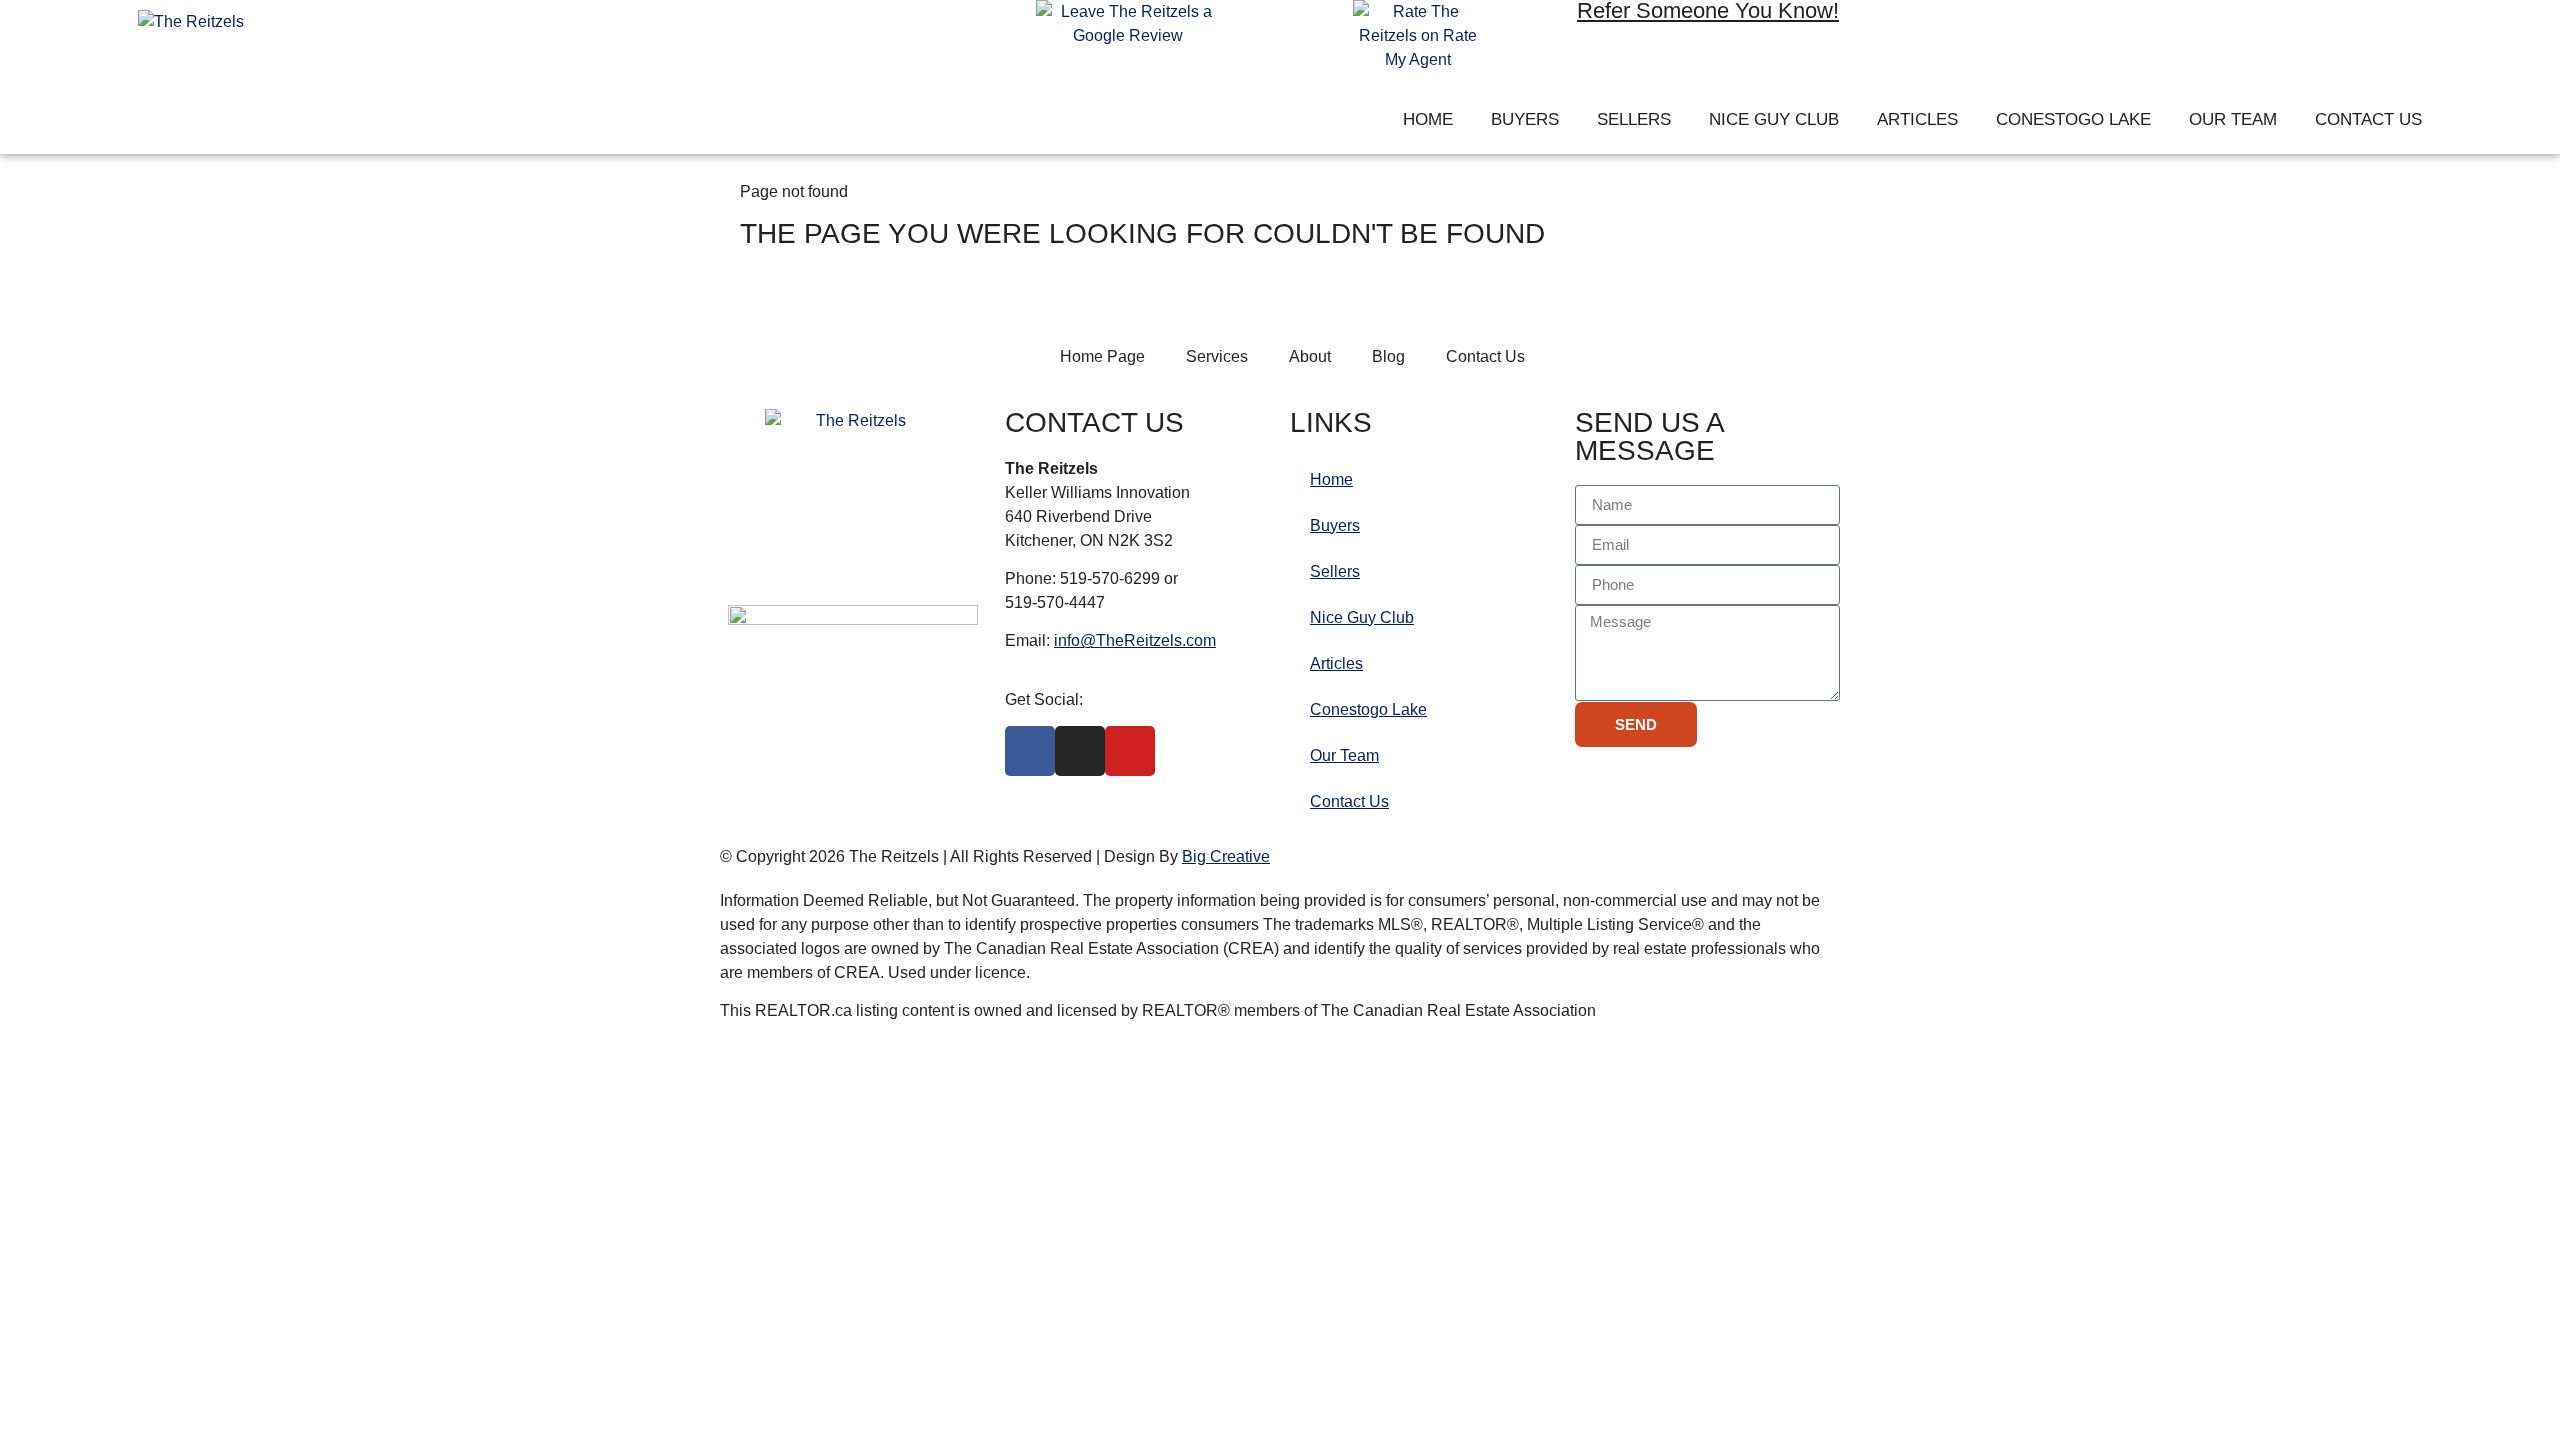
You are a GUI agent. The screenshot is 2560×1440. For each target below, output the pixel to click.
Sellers (1634, 119)
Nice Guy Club (1774, 119)
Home (1428, 119)
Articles (1917, 119)
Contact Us (2368, 119)
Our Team (2233, 119)
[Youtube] (2056, 29)
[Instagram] (1998, 29)
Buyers (1525, 119)
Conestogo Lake (2073, 119)
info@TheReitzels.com (1135, 640)
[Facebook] (1940, 29)
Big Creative (1226, 856)
